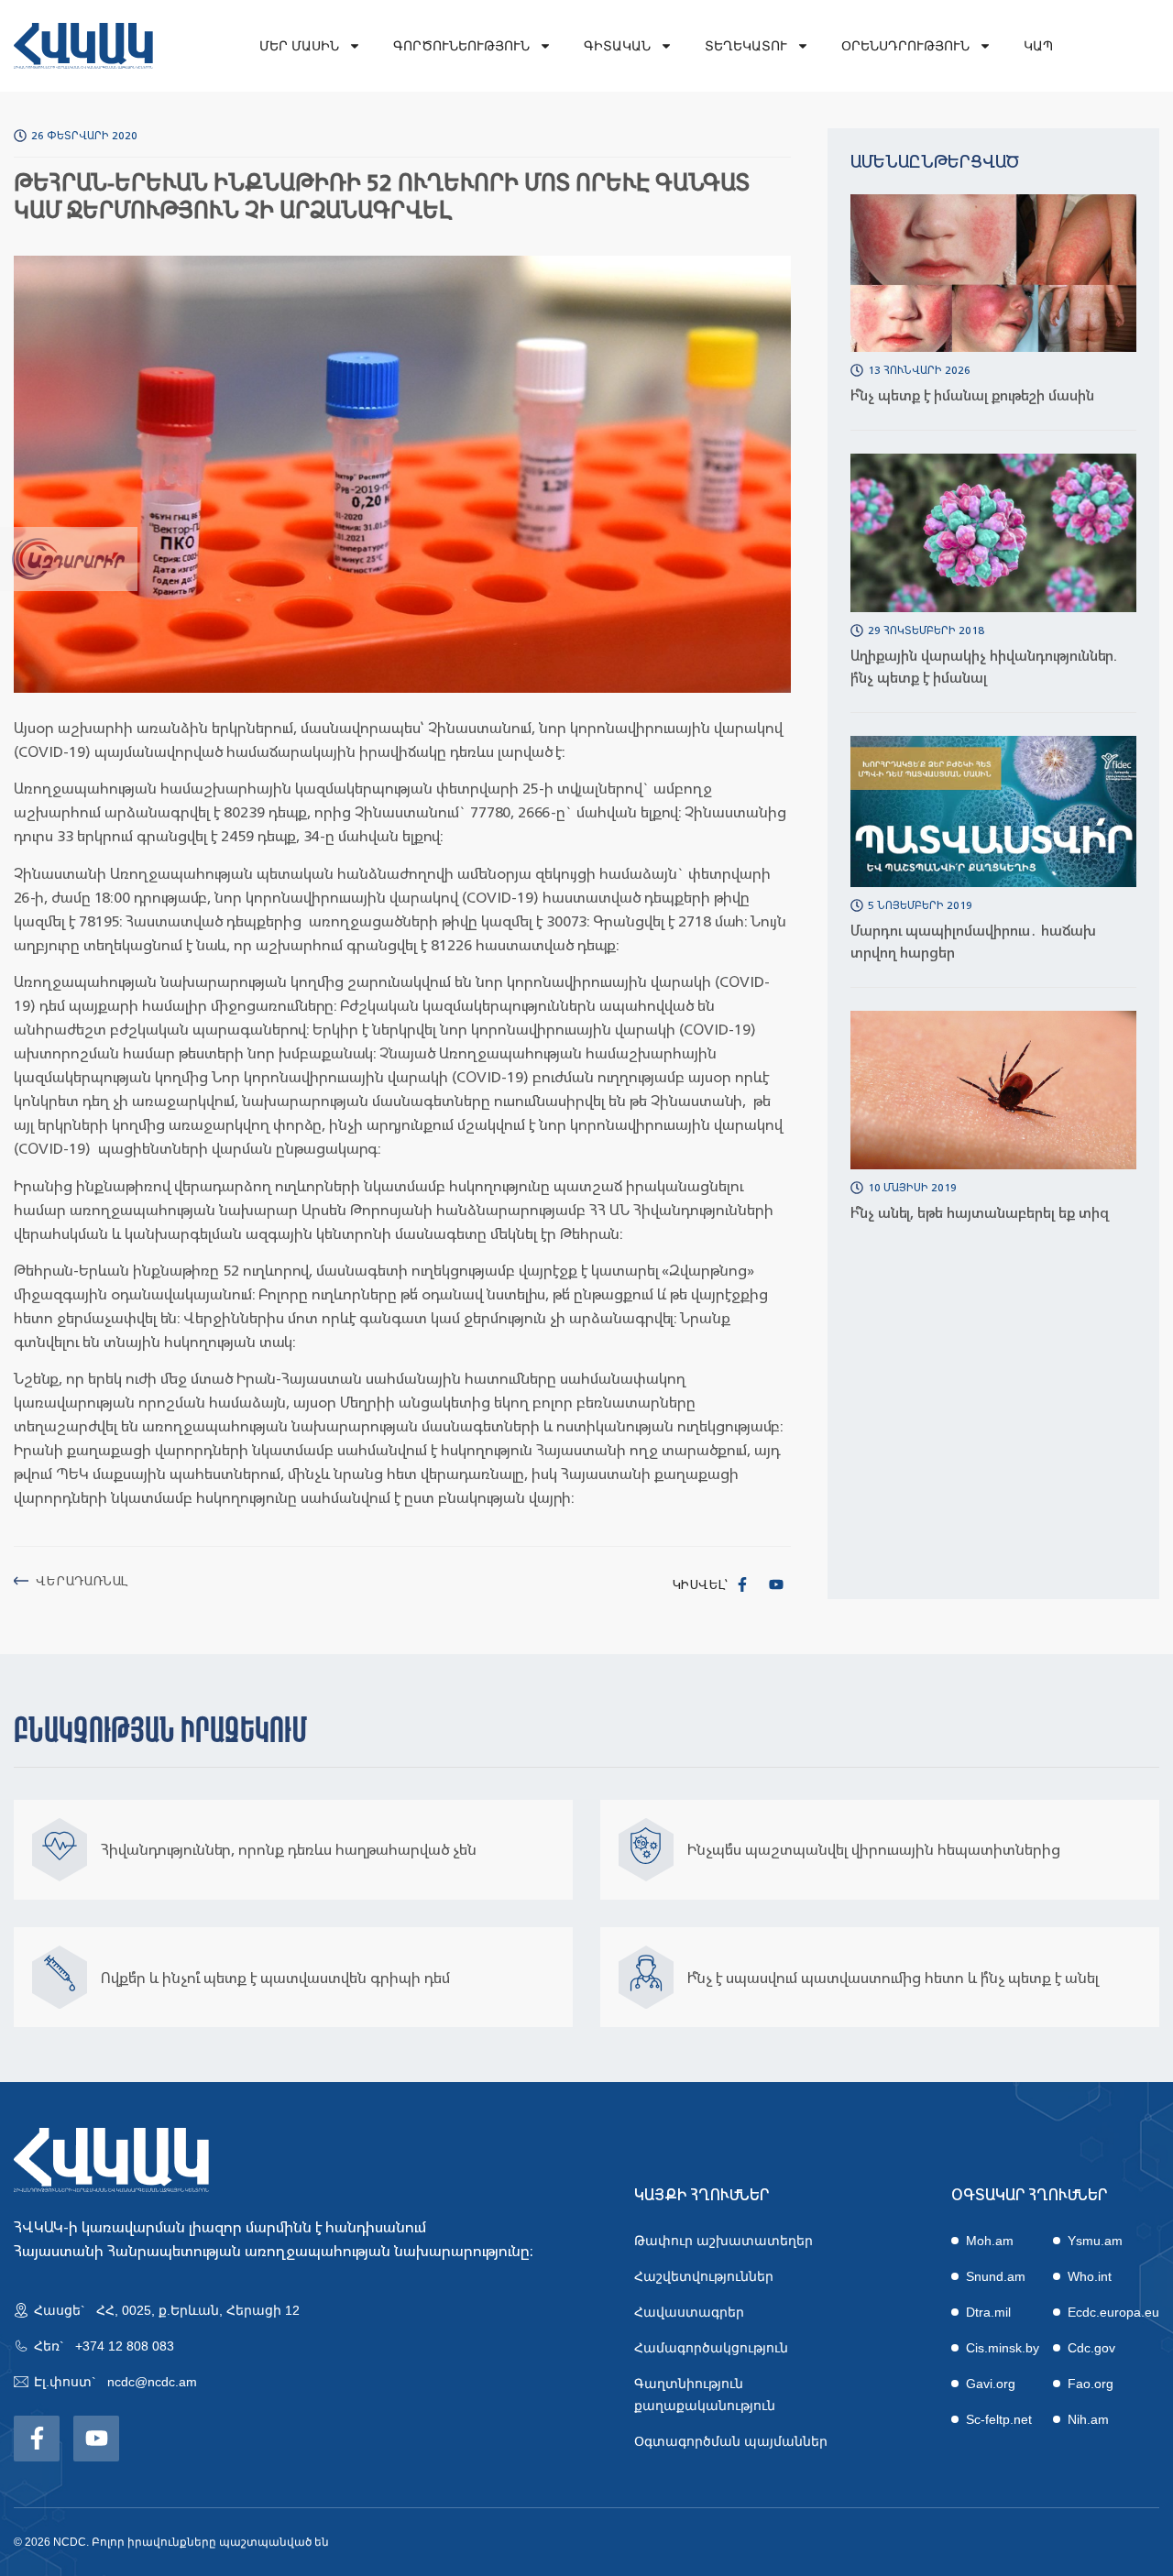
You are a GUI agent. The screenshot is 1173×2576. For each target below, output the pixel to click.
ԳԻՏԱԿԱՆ (617, 46)
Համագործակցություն (711, 2348)
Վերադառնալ (82, 1580)
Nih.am (1088, 2419)
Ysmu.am (1095, 2241)
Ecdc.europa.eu (1113, 2312)
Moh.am (990, 2241)
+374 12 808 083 (125, 2346)
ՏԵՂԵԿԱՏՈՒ (746, 46)
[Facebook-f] (742, 1584)
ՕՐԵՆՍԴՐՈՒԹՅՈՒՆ (905, 46)
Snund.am (996, 2276)
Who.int (1090, 2276)
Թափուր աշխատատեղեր (724, 2241)
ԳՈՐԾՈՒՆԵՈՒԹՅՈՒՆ (461, 46)
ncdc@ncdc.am (152, 2382)
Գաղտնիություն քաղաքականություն (705, 2395)
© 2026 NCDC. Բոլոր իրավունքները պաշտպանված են (171, 2542)
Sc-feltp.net (999, 2419)
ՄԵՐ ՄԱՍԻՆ (299, 46)
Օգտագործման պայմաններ (731, 2441)
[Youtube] (776, 1584)
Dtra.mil (988, 2312)
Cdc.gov (1091, 2348)
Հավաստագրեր (689, 2312)
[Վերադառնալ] (21, 1581)
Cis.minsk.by (1003, 2348)
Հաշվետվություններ (704, 2276)
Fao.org (1091, 2384)
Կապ (1038, 46)
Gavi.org (991, 2384)
